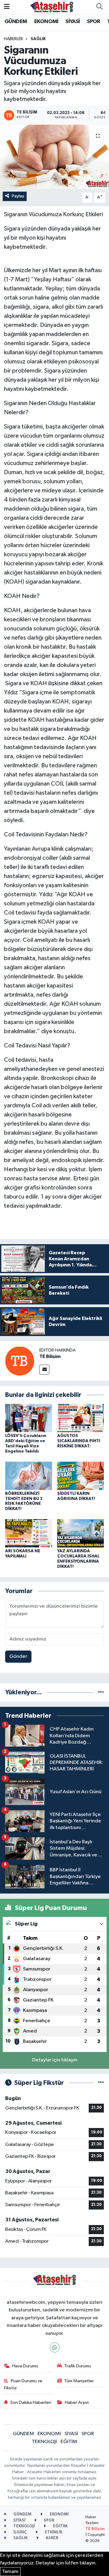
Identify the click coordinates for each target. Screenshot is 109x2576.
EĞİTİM (69, 2442)
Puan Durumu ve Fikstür (23, 2384)
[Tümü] (101, 1692)
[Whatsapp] (55, 2347)
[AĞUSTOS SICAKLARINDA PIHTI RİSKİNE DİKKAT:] (81, 1418)
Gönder (18, 1656)
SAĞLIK (38, 39)
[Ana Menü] (7, 7)
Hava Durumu (25, 2366)
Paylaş (18, 196)
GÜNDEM (16, 22)
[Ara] (99, 7)
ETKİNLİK (53, 2532)
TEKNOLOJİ (44, 2442)
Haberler (13, 39)
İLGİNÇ (20, 2532)
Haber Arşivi (77, 2402)
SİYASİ (73, 22)
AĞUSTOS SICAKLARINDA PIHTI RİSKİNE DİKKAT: (79, 1441)
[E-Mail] (44, 1370)
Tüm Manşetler (79, 2381)
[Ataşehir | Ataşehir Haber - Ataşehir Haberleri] (52, 7)
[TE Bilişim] (20, 1361)
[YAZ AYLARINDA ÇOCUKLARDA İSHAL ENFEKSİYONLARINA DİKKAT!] (81, 1533)
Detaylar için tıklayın (55, 2060)
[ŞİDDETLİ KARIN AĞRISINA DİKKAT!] (81, 1475)
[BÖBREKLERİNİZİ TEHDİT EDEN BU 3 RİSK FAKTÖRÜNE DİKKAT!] (29, 1475)
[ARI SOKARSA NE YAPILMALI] (29, 1533)
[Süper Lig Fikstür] (101, 2083)
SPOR (94, 22)
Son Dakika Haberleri (31, 2402)
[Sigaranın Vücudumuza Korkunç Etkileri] (54, 157)
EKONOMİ (46, 22)
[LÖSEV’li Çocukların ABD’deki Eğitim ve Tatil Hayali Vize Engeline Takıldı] (29, 1418)
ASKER (52, 2538)
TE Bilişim (50, 1356)
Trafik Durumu (78, 2366)
